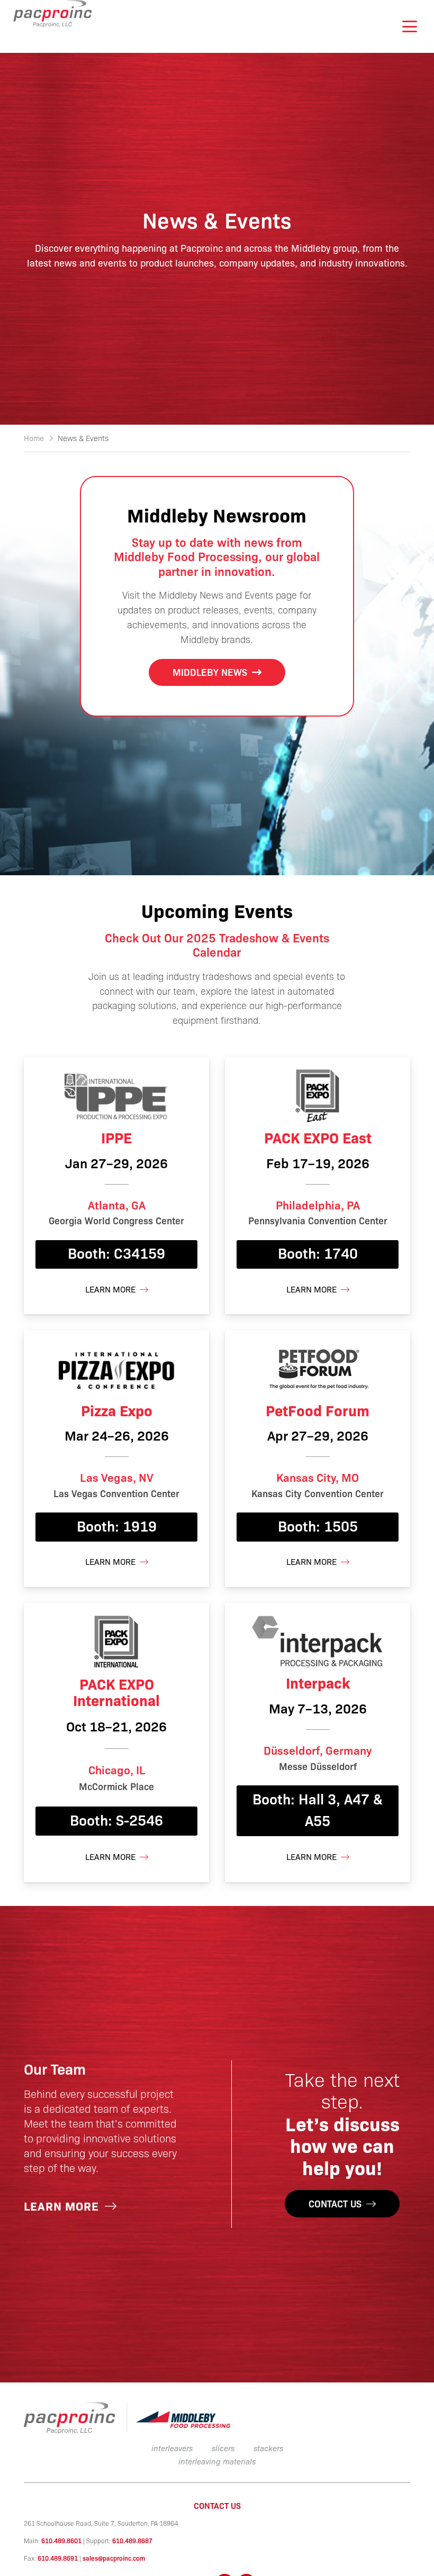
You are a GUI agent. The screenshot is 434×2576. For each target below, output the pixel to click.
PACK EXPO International (116, 1692)
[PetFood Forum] (318, 1368)
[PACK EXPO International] (116, 1641)
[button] (409, 26)
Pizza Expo (117, 1410)
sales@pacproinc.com (114, 2558)
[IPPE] (116, 1096)
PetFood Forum (318, 1410)
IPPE (116, 1137)
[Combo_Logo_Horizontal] (127, 2418)
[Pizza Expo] (116, 1368)
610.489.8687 (132, 2541)
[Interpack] (318, 1641)
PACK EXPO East (318, 1137)
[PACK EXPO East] (318, 1096)
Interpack (318, 1682)
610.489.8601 (61, 2541)
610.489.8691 (58, 2558)
